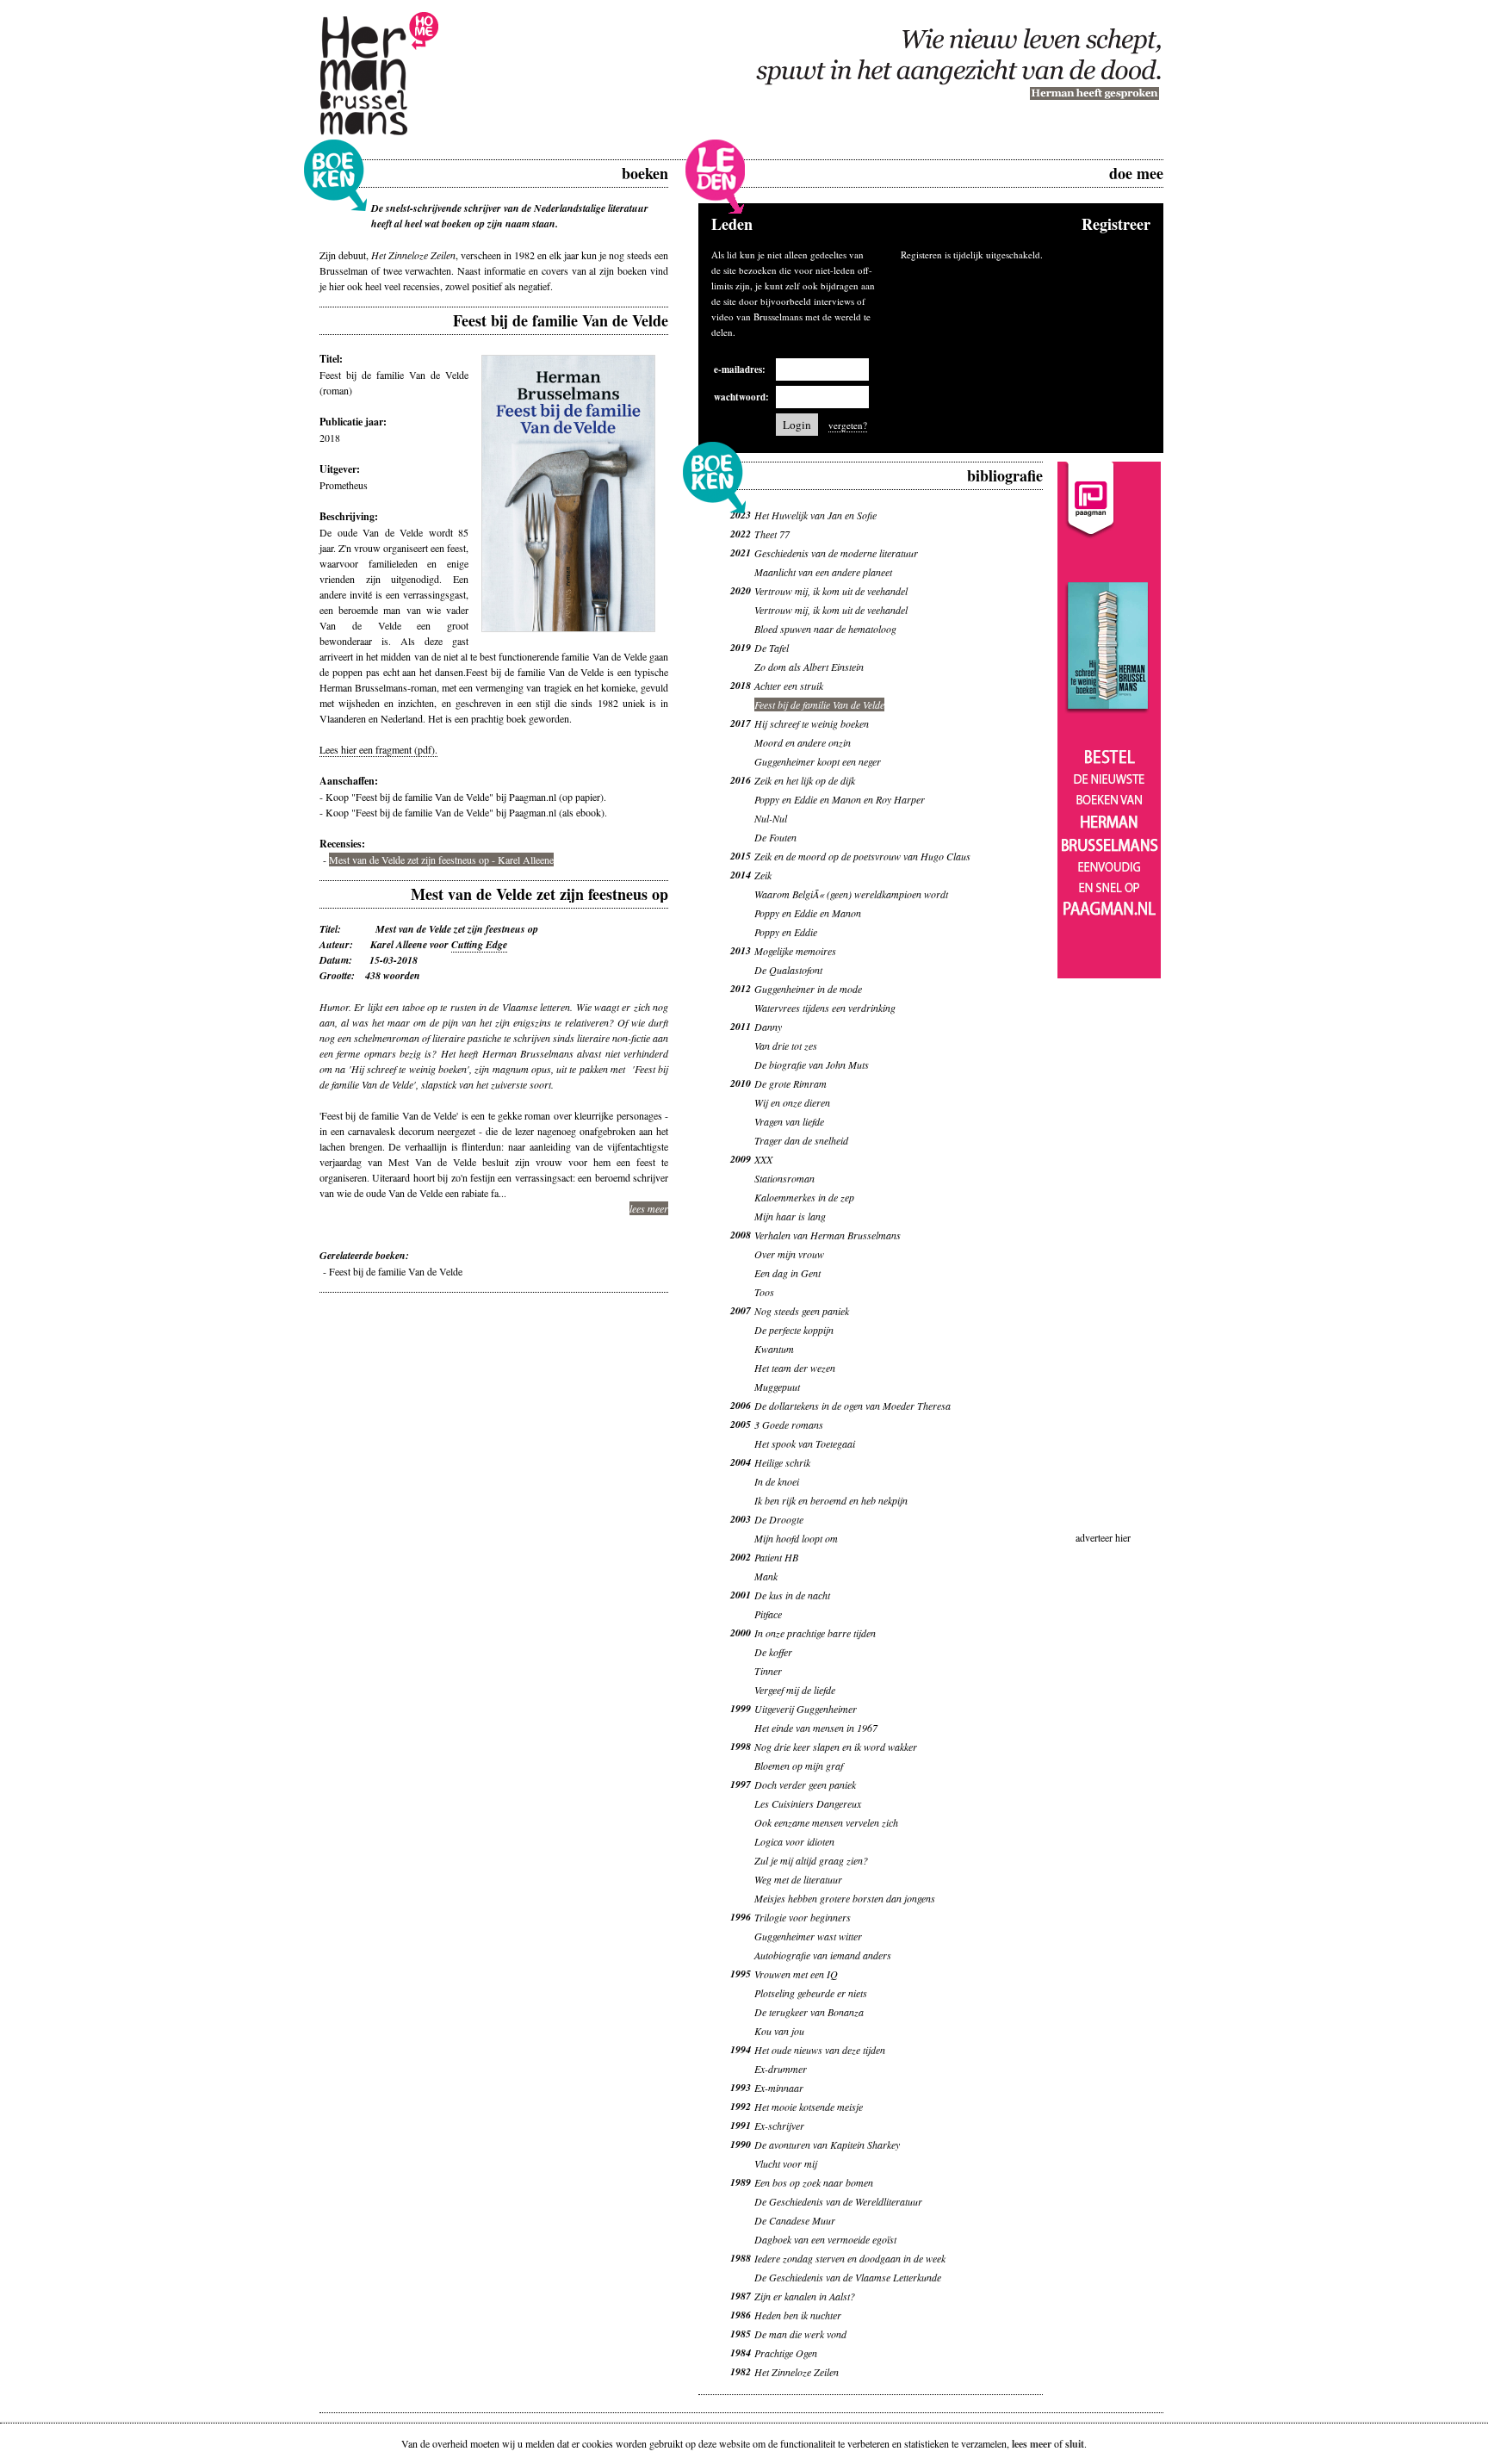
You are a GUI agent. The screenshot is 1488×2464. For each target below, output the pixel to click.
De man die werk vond (800, 2334)
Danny (768, 1027)
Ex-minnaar (779, 2088)
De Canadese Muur (795, 2220)
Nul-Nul (771, 818)
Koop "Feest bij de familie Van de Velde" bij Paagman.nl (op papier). (466, 797)
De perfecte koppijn (794, 1330)
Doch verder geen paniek (805, 1784)
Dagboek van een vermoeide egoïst (825, 2239)
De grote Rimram (790, 1083)
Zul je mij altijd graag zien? (811, 1860)
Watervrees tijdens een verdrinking (825, 1008)
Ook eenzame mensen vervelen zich (826, 1822)
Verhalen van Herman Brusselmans (828, 1235)
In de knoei (777, 1481)
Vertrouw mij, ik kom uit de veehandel (831, 591)
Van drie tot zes (786, 1046)
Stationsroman (784, 1178)
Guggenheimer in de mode (808, 989)
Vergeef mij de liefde (795, 1690)
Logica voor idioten (794, 1841)
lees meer (649, 1208)
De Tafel (772, 648)
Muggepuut (777, 1387)
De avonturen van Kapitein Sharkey (827, 2144)
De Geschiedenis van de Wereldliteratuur (838, 2201)
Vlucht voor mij (786, 2163)
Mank (766, 1576)
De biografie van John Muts (812, 1064)
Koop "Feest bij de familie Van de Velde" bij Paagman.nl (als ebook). (466, 812)
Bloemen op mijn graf (799, 1766)
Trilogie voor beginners (803, 1917)
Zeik (763, 875)
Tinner (768, 1671)
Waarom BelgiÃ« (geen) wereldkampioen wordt (851, 894)
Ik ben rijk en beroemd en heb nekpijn (831, 1500)
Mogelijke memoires (795, 951)
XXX (763, 1159)
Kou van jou (779, 2031)
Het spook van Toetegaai (805, 1443)
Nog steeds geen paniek (802, 1311)
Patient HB (776, 1557)
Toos (764, 1292)
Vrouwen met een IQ (796, 1974)
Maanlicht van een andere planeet (823, 572)
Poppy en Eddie (786, 932)
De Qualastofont (788, 970)
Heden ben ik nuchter (798, 2315)
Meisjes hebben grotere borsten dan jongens (845, 1898)
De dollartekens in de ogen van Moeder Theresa (852, 1406)
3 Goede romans (789, 1424)
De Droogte (779, 1519)
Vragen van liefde (789, 1121)
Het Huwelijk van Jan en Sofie (815, 515)
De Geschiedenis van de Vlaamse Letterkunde (848, 2277)
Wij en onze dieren (792, 1102)
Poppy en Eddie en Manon (808, 913)
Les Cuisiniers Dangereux (808, 1803)
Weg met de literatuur (798, 1879)
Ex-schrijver (779, 2126)
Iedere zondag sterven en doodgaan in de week (850, 2258)
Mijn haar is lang (790, 1216)
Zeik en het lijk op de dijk (805, 780)
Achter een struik (789, 686)
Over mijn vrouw (789, 1254)
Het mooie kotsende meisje (809, 2107)
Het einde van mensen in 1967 (816, 1728)
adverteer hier (1103, 1537)
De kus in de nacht (792, 1595)
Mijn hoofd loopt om (796, 1538)
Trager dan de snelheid (801, 1140)
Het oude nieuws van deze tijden (820, 2050)
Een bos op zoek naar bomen (814, 2182)
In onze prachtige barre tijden (815, 1633)
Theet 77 (772, 534)
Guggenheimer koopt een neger (818, 761)
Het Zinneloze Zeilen (797, 2372)
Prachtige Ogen (786, 2353)
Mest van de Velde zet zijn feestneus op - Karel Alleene (441, 860)
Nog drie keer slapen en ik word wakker (836, 1747)
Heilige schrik (782, 1462)
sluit (1075, 2444)
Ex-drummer (781, 2069)
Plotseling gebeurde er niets (811, 1993)
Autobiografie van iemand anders (823, 1955)
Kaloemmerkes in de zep (804, 1197)
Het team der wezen (795, 1368)
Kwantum (774, 1349)
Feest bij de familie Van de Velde (396, 1271)
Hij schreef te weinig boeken (812, 723)
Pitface (768, 1614)
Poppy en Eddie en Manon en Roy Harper (840, 799)
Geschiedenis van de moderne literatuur (836, 553)
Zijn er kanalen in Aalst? (805, 2296)
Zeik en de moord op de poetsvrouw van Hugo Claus (862, 856)
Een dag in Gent (787, 1273)
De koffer (773, 1652)
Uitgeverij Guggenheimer (806, 1709)
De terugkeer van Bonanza (809, 2012)
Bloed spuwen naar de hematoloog (825, 629)
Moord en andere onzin (803, 742)
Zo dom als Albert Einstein (809, 667)
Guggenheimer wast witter (808, 1936)
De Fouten (775, 837)
